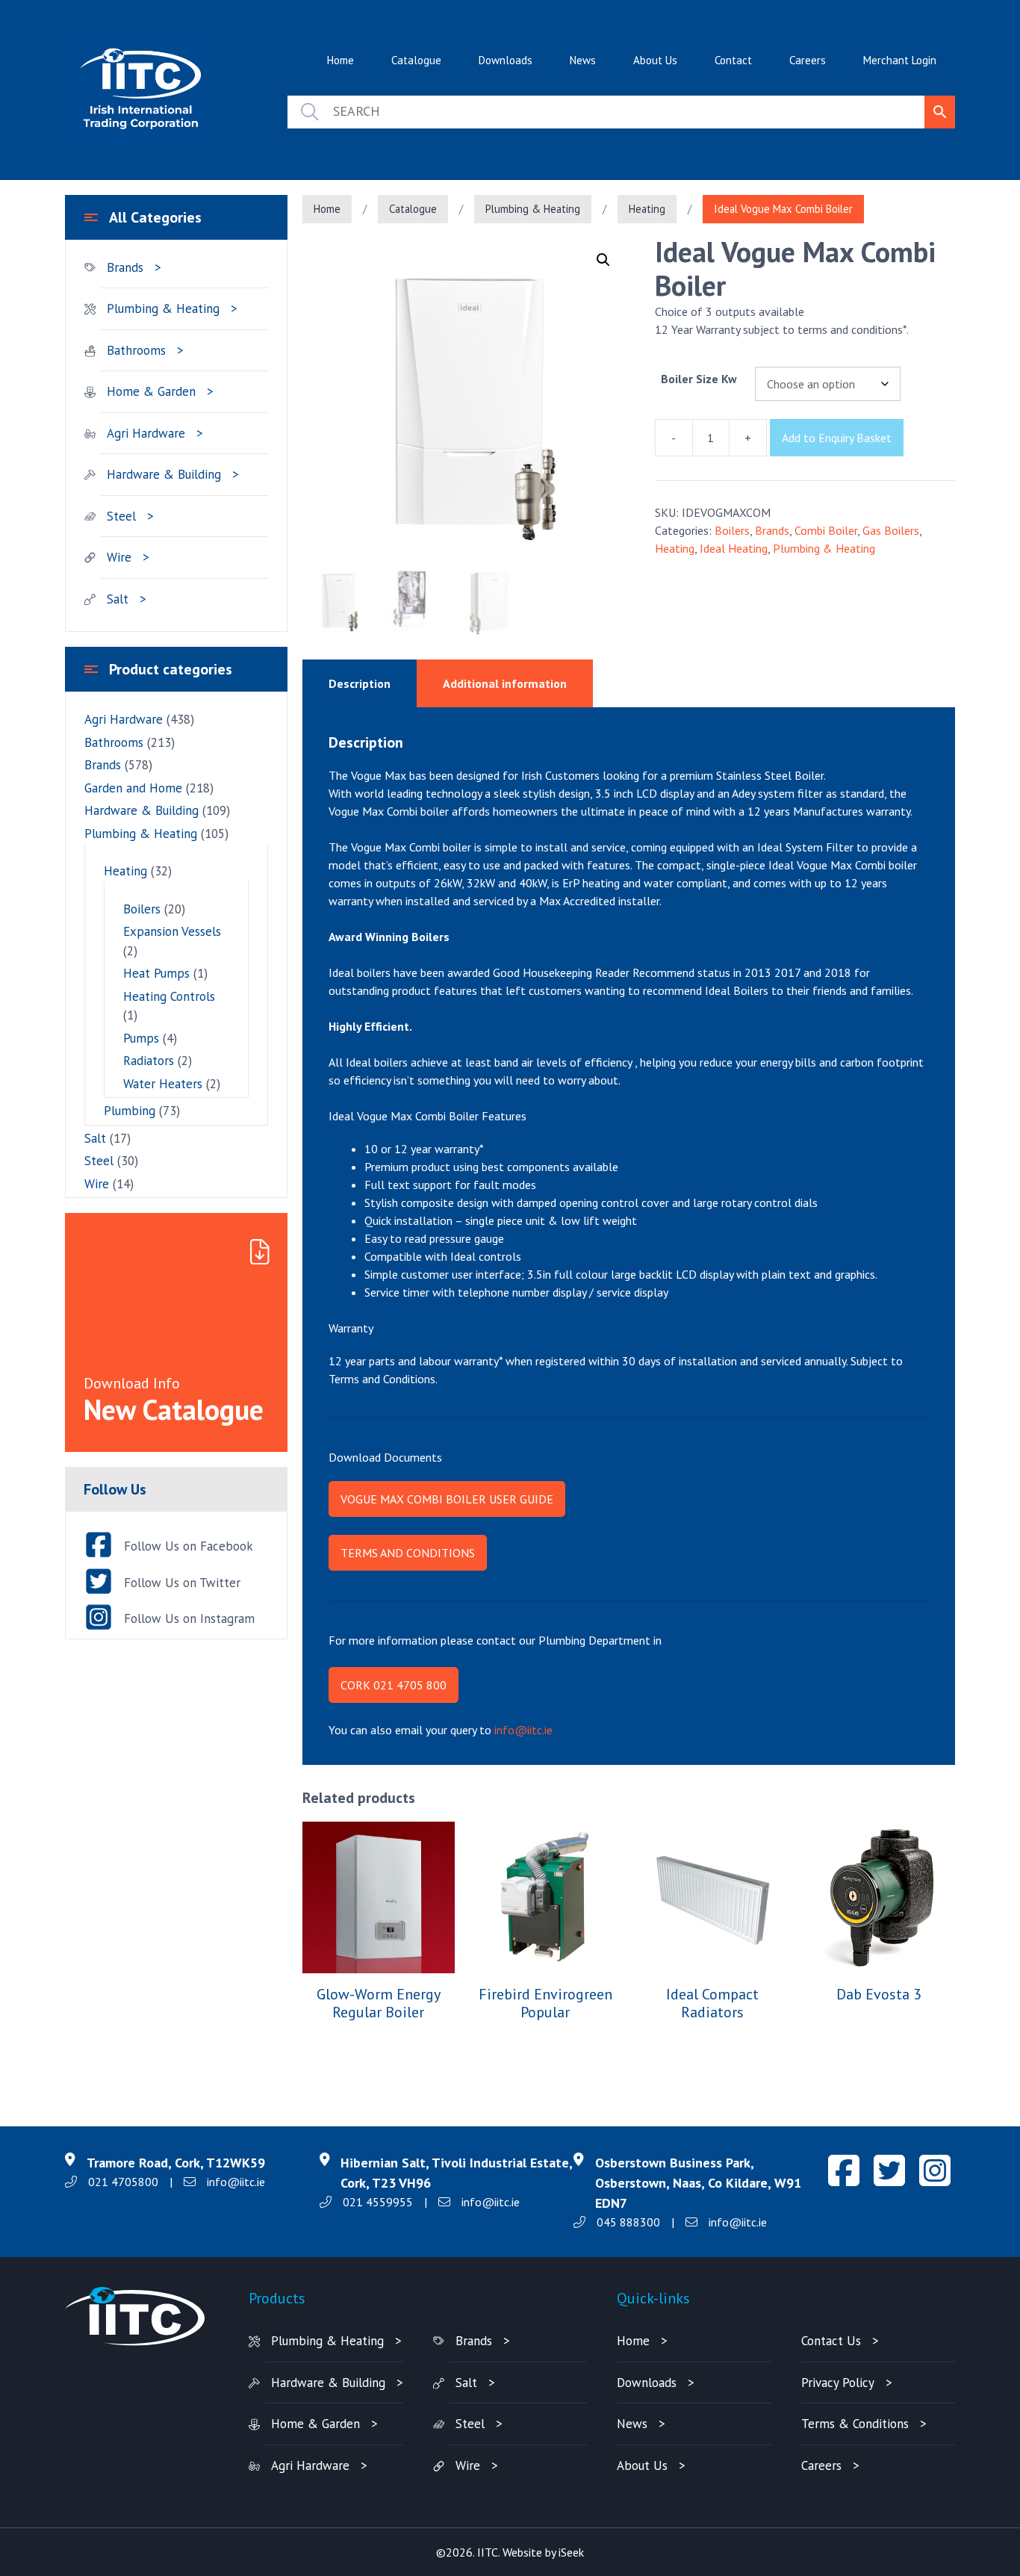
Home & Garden (151, 391)
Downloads (506, 60)
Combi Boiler (826, 530)
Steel (121, 516)
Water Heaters (163, 1084)
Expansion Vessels (172, 931)
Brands (772, 530)
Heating (647, 209)
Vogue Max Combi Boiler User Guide (447, 1499)
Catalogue (416, 60)
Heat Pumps (156, 973)
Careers (808, 60)
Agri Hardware (146, 433)
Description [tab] (360, 683)
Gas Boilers (891, 530)
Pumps (141, 1038)
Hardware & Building (164, 474)
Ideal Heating (734, 548)
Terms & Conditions (855, 2424)
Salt (118, 599)
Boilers (732, 530)
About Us (655, 60)
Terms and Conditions (408, 1553)
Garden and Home (133, 788)
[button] (603, 260)
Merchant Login (900, 60)
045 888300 (628, 2222)
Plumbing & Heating (533, 209)
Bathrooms (136, 350)
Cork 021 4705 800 (394, 1685)
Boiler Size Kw (699, 379)
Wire (119, 557)
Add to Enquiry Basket (837, 438)
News (583, 60)
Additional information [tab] (505, 683)
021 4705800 (123, 2182)
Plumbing (130, 1111)
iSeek (571, 2552)
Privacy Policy (838, 2383)
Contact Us (831, 2341)
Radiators (149, 1061)
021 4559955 (378, 2202)
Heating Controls (169, 996)
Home (340, 60)
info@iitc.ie (523, 1730)
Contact (733, 60)
